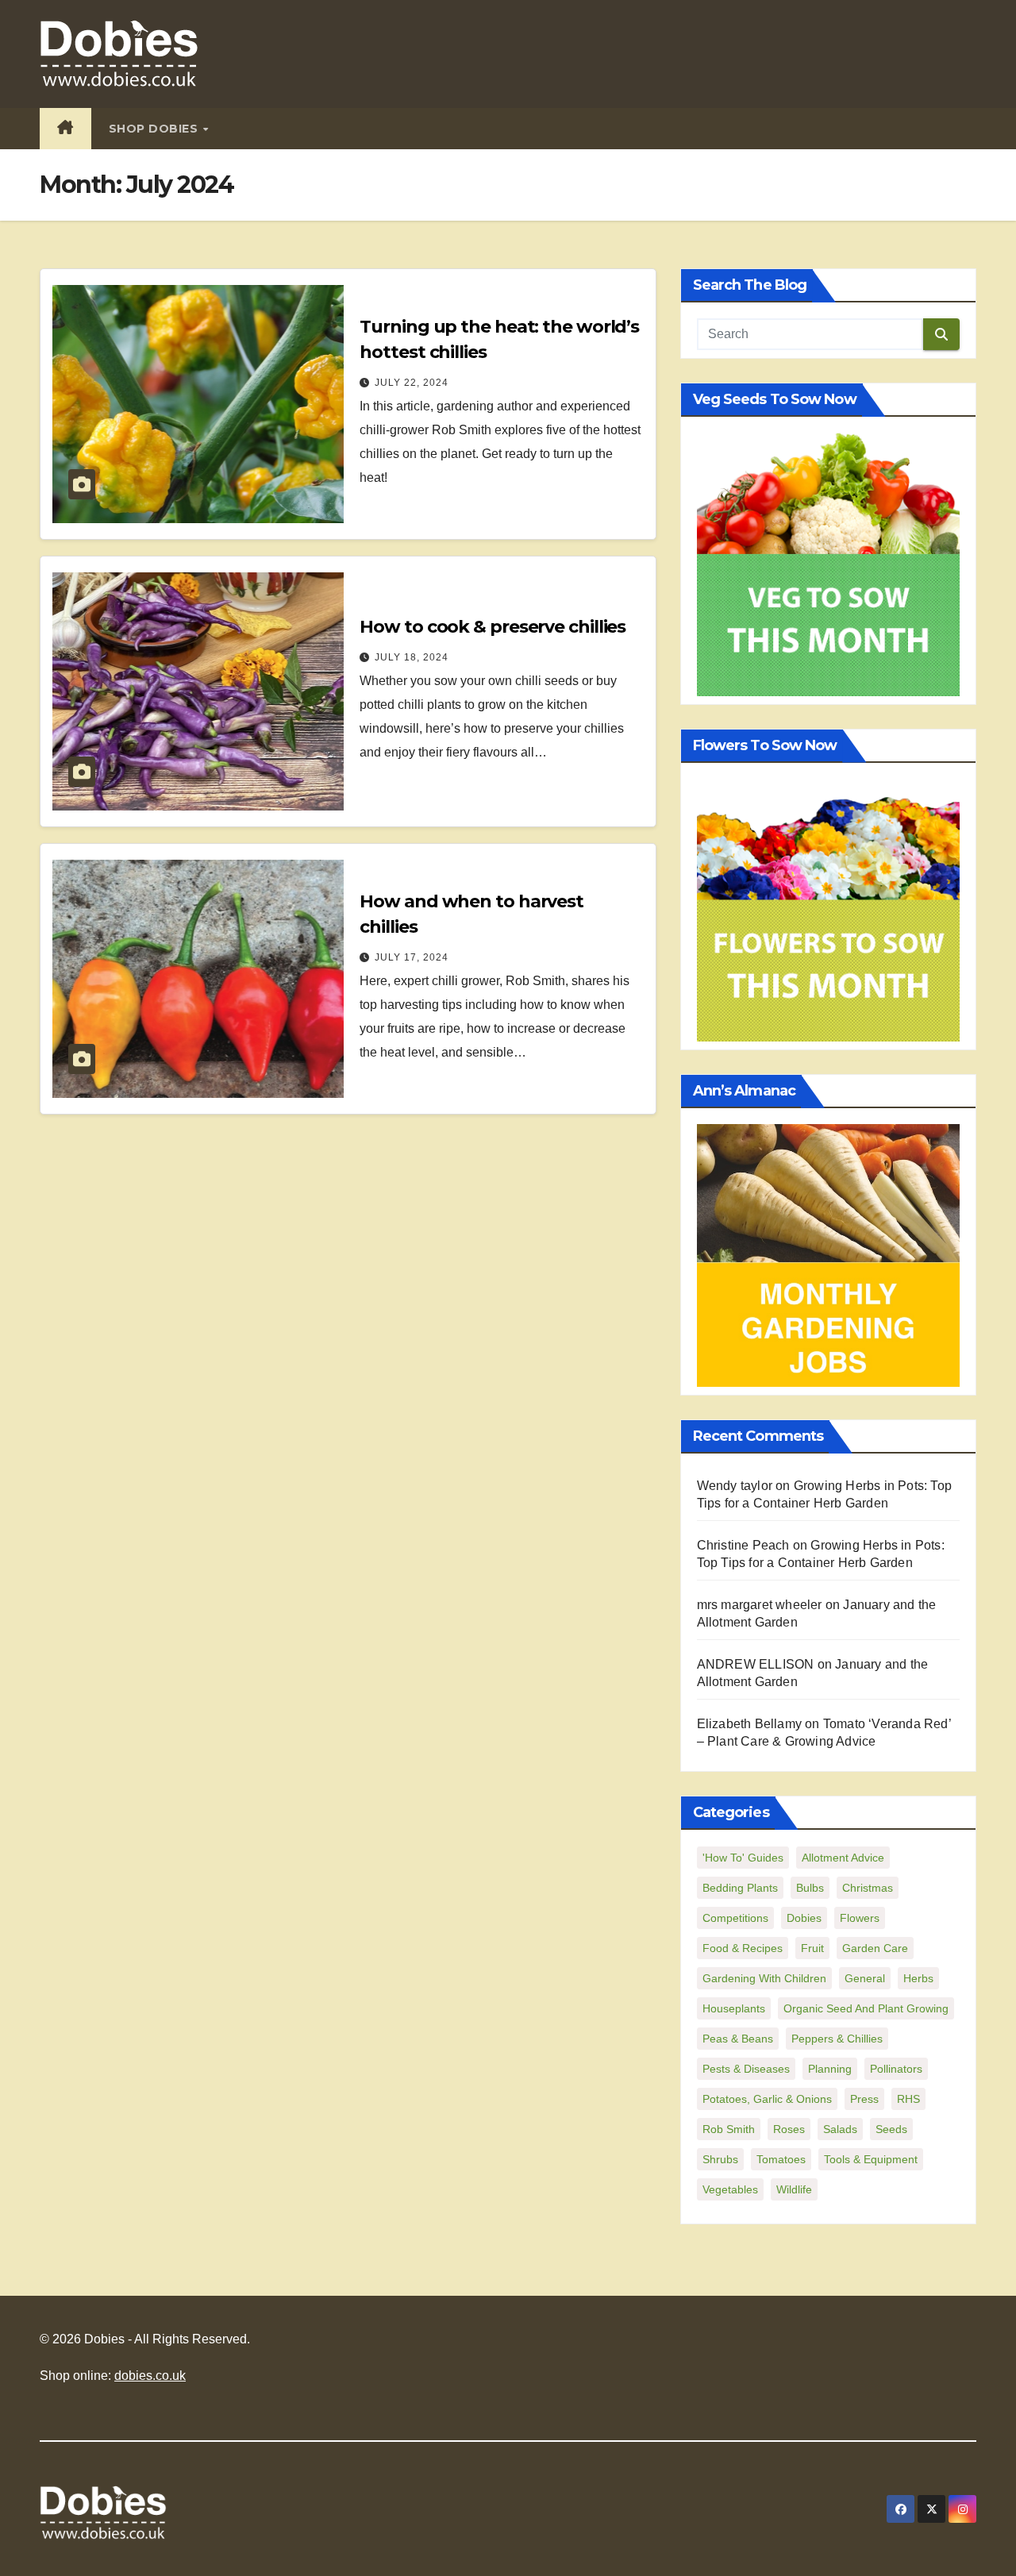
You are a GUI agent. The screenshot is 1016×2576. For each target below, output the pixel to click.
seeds (891, 2129)
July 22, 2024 (412, 383)
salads (840, 2129)
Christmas (868, 1888)
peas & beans (738, 2039)
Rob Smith (729, 2129)
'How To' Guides (743, 1858)
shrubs (720, 2159)
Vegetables (730, 2189)
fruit (812, 1948)
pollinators (896, 2069)
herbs (918, 1978)
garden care (875, 1948)
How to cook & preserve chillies (493, 627)
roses (789, 2129)
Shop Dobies (155, 129)
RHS (908, 2099)
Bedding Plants (740, 1888)
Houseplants (734, 2008)
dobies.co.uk (150, 2376)
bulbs (810, 1888)
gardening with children (764, 1978)
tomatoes (781, 2159)
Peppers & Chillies (837, 2039)
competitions (735, 1918)
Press (864, 2099)
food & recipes (743, 1948)
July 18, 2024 (412, 657)
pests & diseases (746, 2069)
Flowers (860, 1918)
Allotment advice (843, 1858)
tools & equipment (871, 2159)
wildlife (794, 2189)
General (865, 1978)
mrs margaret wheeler (760, 1605)
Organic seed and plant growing (866, 2008)
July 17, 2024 (412, 957)
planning (830, 2069)
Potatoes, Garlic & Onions (767, 2099)
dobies (804, 1918)
